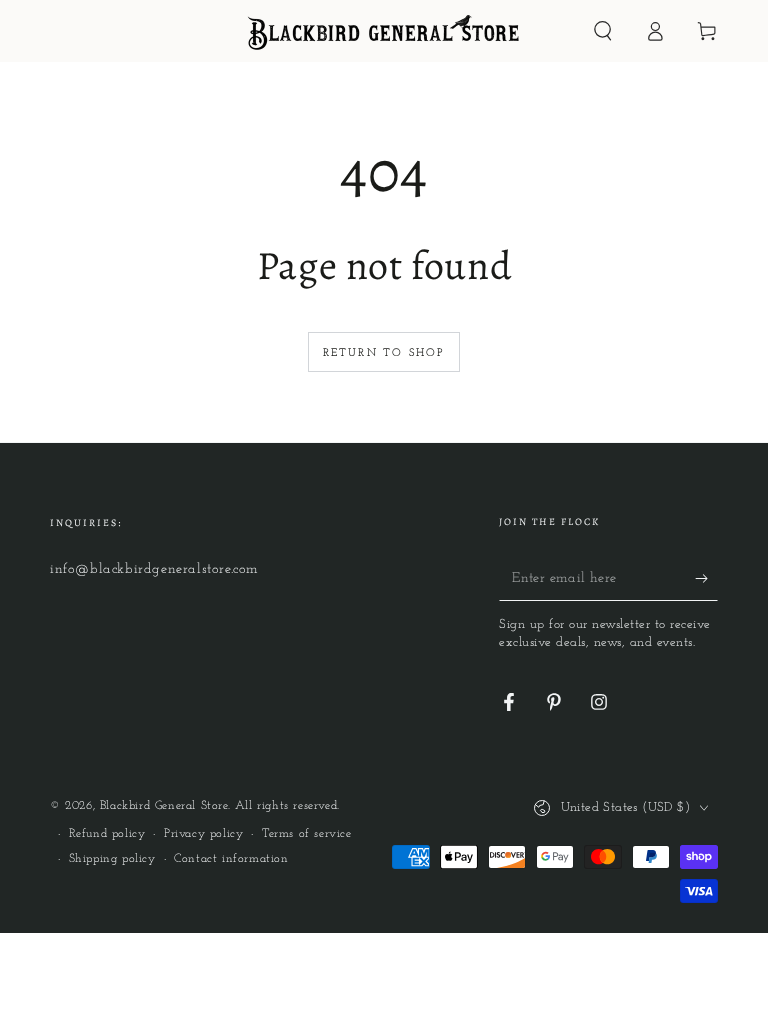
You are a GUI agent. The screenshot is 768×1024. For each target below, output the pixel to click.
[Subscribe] (706, 578)
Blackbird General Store (164, 806)
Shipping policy (112, 859)
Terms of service (307, 834)
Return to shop (384, 353)
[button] (603, 31)
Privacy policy (203, 834)
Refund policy (107, 834)
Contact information (231, 859)
